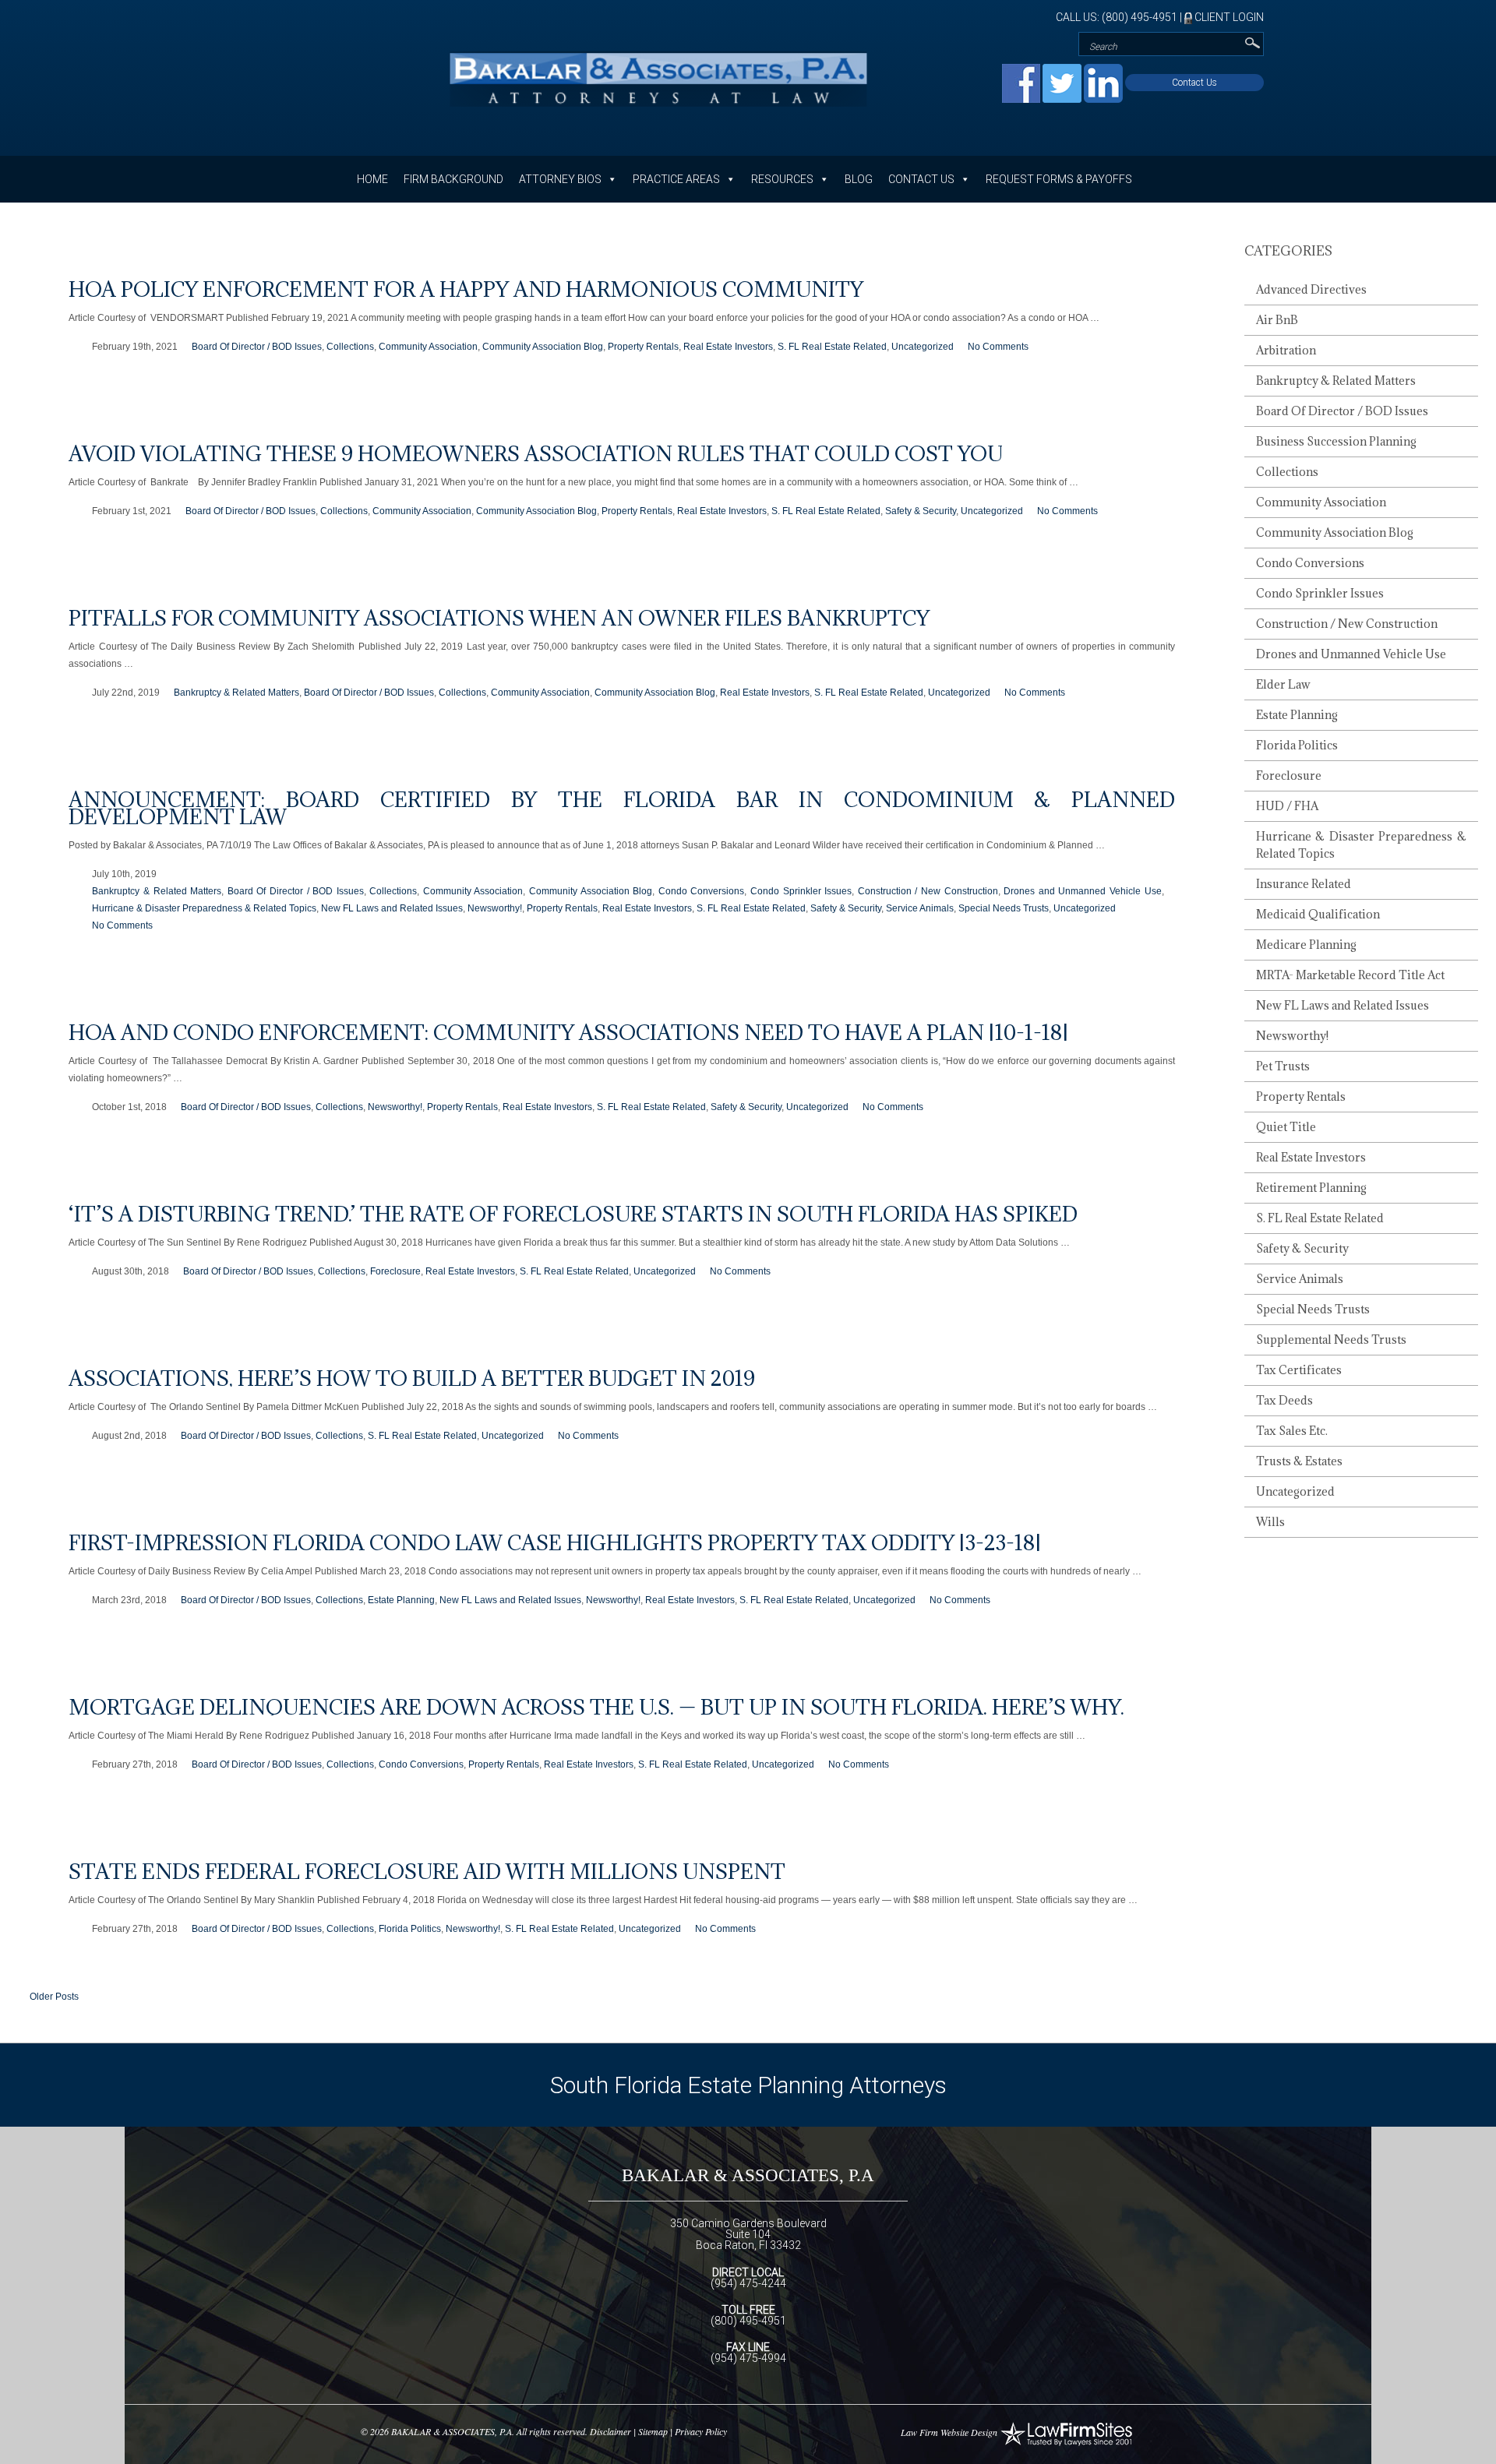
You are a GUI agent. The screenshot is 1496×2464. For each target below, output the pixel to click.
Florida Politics (410, 1929)
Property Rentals (643, 347)
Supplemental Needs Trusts (1331, 1340)
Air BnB (1277, 320)
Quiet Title (1286, 1127)
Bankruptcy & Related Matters (236, 693)
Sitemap (653, 2431)
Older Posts (54, 1997)
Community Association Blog (543, 347)
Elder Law (1283, 684)
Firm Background (453, 179)
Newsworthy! (495, 908)
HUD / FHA (1287, 806)
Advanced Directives (1311, 289)
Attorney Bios (560, 179)
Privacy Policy (701, 2431)
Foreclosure (395, 1271)
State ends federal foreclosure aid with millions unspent (427, 1871)
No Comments (998, 347)
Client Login (1228, 17)
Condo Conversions (702, 891)
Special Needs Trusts (1004, 908)
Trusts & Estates (1299, 1461)
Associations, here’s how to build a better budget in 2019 (412, 1378)
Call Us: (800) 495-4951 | (1120, 17)
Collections (350, 347)
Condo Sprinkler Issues (801, 891)
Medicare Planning (1306, 945)
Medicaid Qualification (1318, 914)
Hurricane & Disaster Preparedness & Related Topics (204, 908)
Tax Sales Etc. (1292, 1431)
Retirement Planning (1311, 1188)
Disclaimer (610, 2431)
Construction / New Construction (928, 891)
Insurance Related (1304, 884)
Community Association (428, 347)
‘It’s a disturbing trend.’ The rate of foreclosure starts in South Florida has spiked (573, 1214)
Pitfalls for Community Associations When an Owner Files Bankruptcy (499, 618)
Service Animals (920, 908)
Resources (782, 179)
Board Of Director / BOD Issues (257, 347)
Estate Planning (401, 1600)
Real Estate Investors (728, 347)
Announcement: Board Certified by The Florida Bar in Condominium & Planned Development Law (622, 808)
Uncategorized (923, 347)
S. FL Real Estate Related (832, 347)
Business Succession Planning (1336, 441)
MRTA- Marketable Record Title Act (1350, 975)
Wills (1270, 1522)
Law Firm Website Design (949, 2432)
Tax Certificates (1299, 1370)
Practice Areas (676, 179)
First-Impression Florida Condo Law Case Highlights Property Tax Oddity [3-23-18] (555, 1542)
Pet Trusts (1283, 1066)
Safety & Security (921, 511)
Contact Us (1194, 83)
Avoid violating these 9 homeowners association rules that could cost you (536, 453)
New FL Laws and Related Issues (392, 908)
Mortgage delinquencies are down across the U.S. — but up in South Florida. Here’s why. (596, 1707)
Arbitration (1286, 350)
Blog (859, 179)
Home (372, 179)
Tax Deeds (1284, 1400)
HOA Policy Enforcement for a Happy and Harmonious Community (466, 289)
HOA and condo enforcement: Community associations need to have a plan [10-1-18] (568, 1032)
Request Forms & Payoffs (1059, 179)
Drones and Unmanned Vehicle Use (1082, 891)
